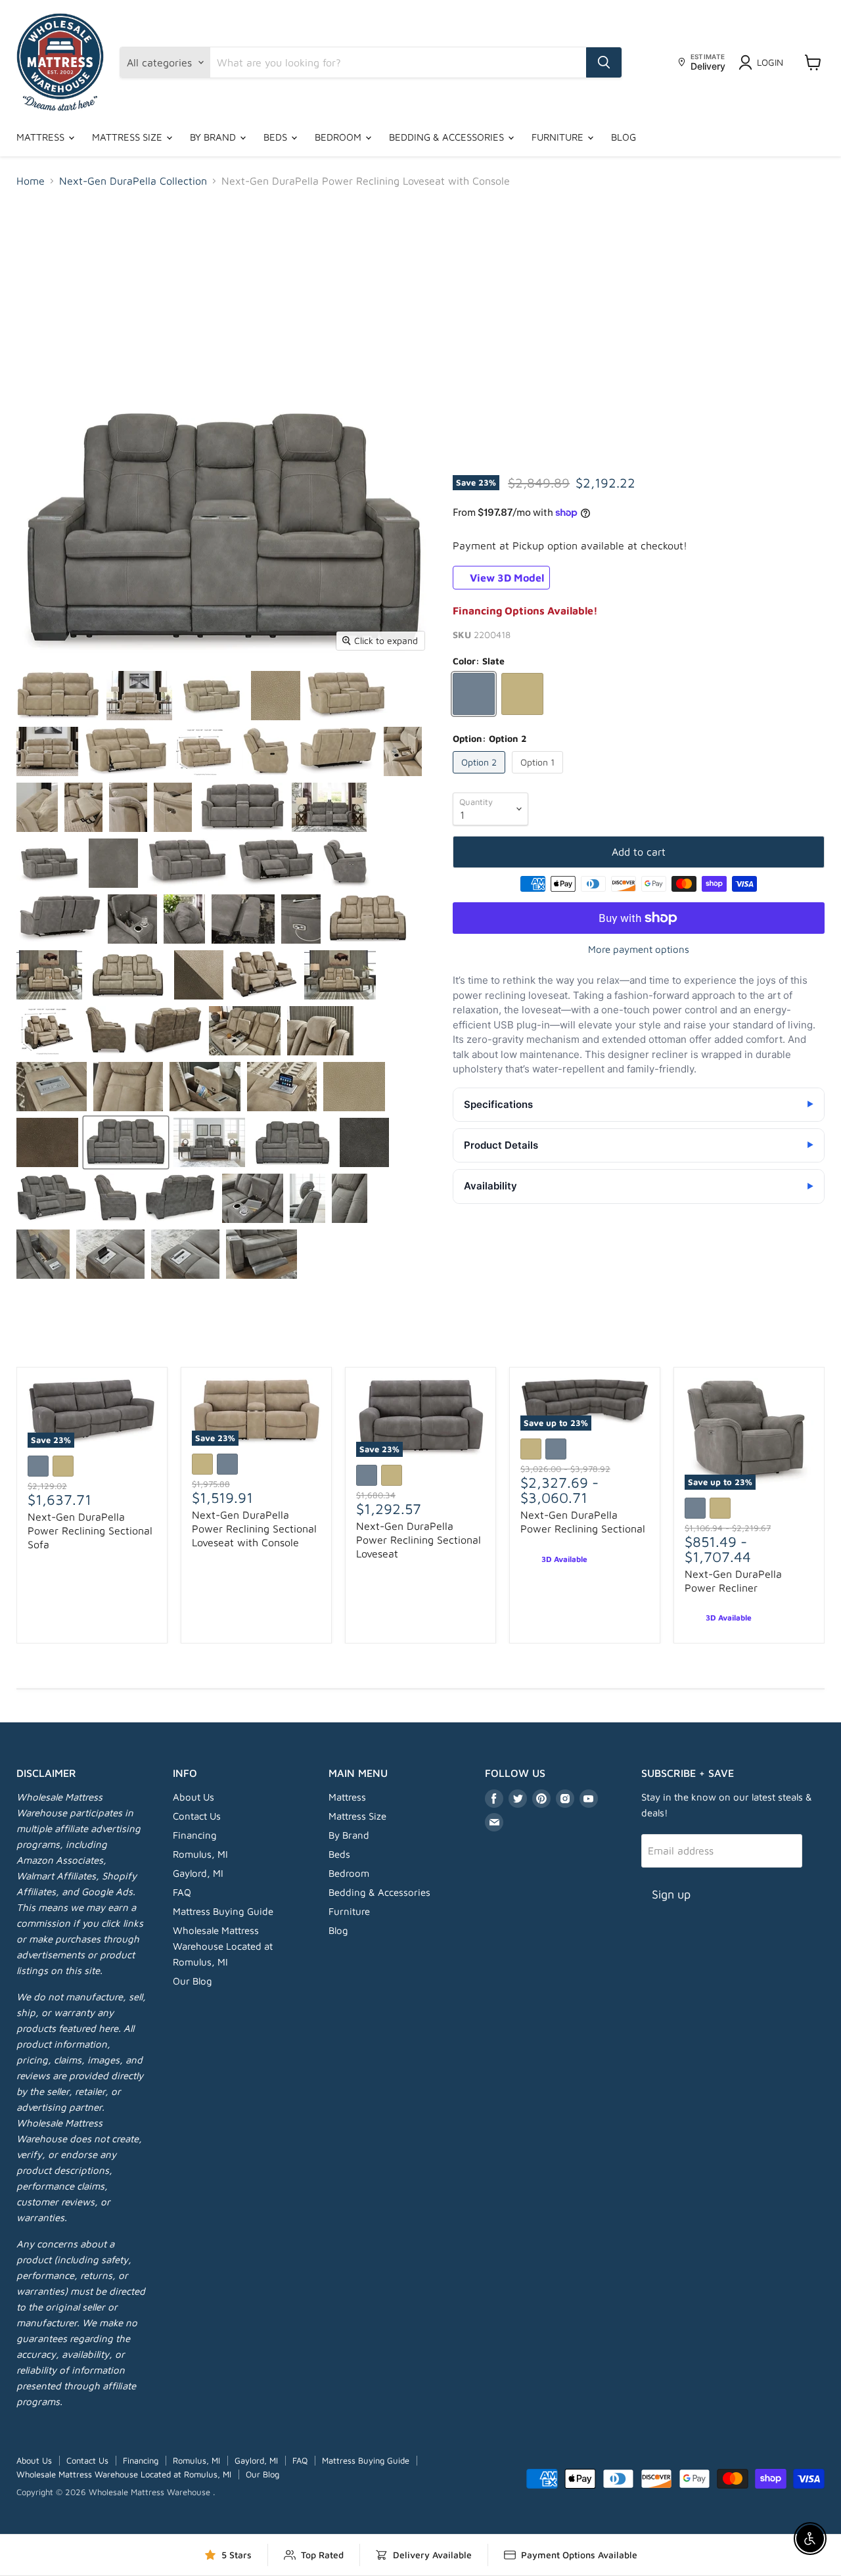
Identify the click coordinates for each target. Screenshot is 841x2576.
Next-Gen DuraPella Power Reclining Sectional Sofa (90, 1530)
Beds (277, 137)
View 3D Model (506, 578)
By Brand (214, 137)
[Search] (604, 62)
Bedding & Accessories (448, 137)
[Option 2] (481, 776)
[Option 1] (539, 776)
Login (770, 62)
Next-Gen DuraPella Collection (133, 181)
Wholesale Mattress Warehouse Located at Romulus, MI (223, 1946)
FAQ (182, 1892)
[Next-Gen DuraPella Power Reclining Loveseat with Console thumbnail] (58, 696)
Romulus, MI (200, 1854)
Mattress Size (128, 137)
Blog (624, 137)
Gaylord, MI (198, 1873)
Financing (195, 1835)
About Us (193, 1797)
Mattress (42, 137)
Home (31, 181)
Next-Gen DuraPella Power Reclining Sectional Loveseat (419, 1540)
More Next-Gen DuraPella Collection (421, 1338)
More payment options (639, 949)
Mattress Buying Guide (223, 1911)
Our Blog (193, 1981)
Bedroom (339, 137)
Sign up (671, 1894)
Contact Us (197, 1816)
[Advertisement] (420, 297)
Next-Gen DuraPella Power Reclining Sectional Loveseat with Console (254, 1529)
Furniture (559, 137)
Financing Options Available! (525, 610)
